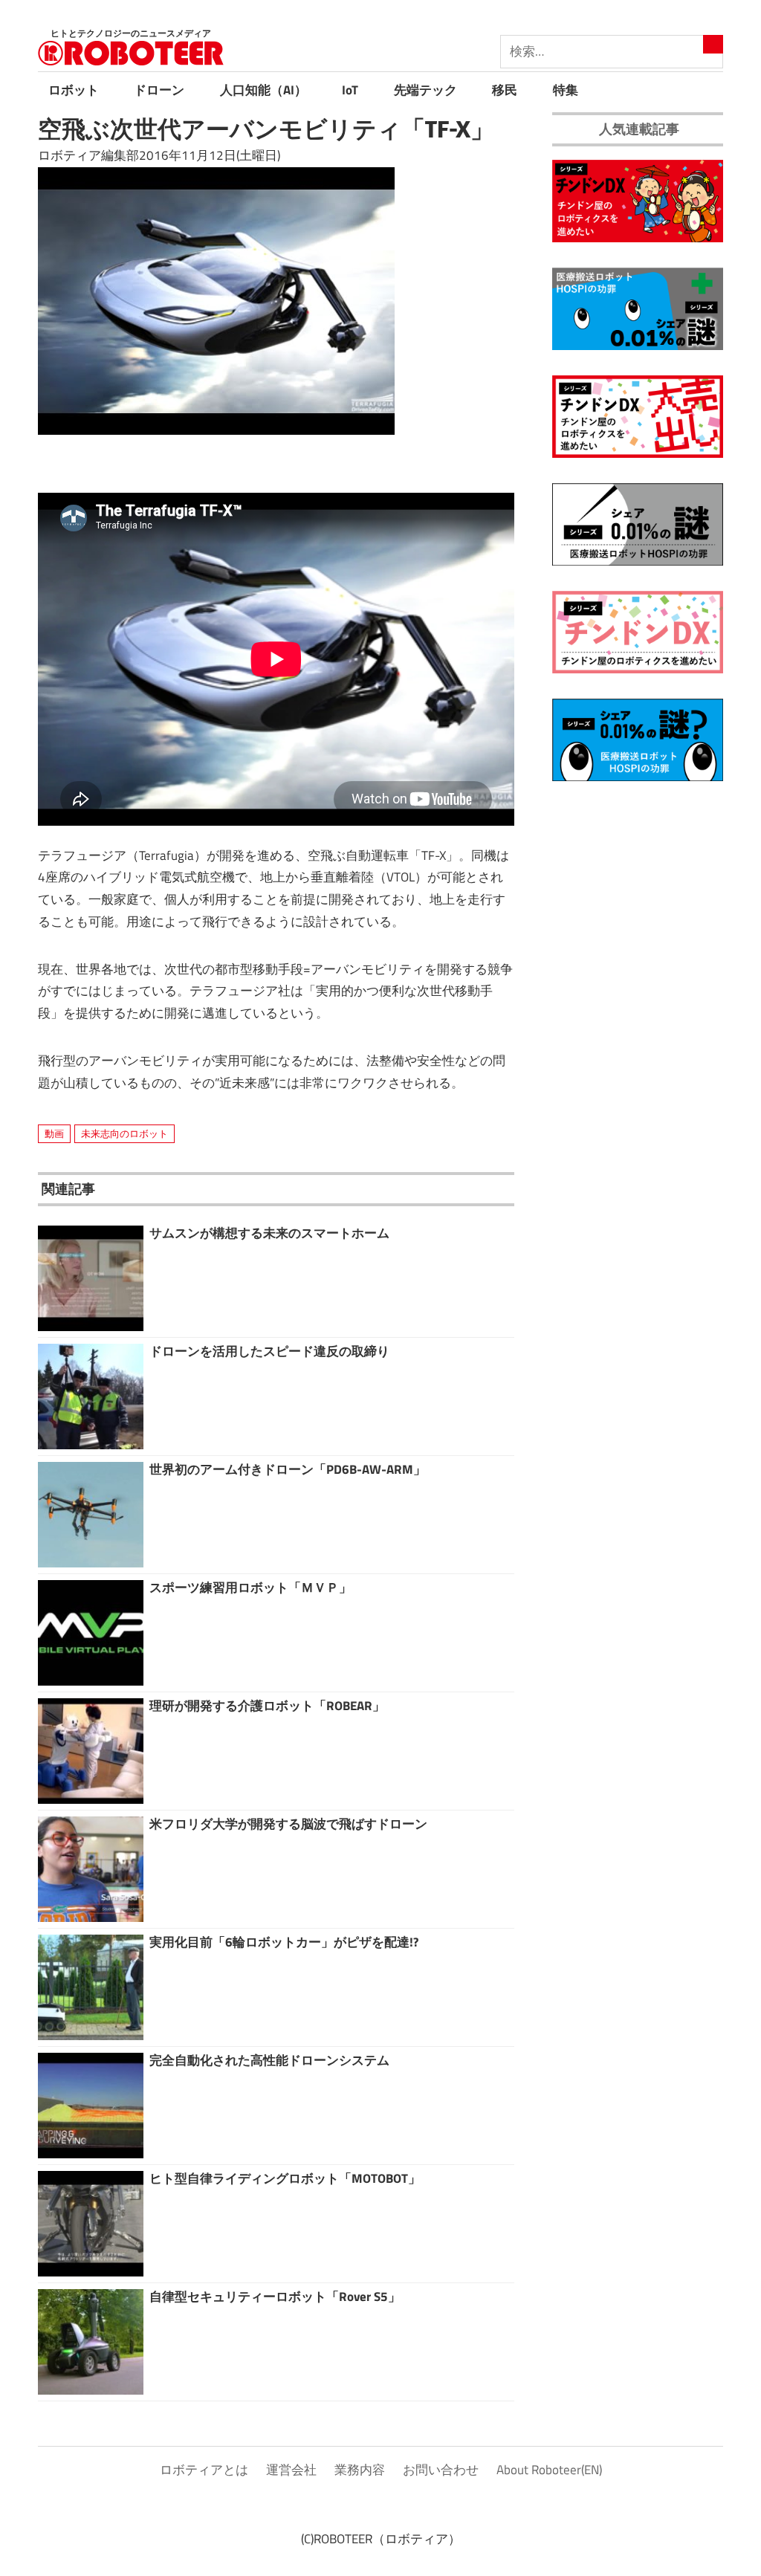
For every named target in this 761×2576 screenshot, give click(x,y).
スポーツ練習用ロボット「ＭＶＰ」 (250, 1588)
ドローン (159, 90)
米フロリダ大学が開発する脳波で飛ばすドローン (288, 1824)
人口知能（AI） (263, 90)
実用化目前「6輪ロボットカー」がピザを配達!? (284, 1942)
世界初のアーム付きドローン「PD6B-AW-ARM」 (288, 1469)
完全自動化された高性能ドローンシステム (269, 2060)
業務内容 (360, 2470)
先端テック (425, 90)
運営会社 (291, 2470)
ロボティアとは (204, 2470)
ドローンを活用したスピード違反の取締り (269, 1351)
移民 (505, 90)
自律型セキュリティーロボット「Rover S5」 (275, 2297)
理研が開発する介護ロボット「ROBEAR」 (267, 1706)
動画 (54, 1133)
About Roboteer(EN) (549, 2470)
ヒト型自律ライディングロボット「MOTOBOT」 (285, 2178)
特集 (566, 90)
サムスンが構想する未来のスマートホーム (269, 1233)
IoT (350, 90)
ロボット (74, 90)
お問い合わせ (441, 2470)
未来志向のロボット (124, 1133)
